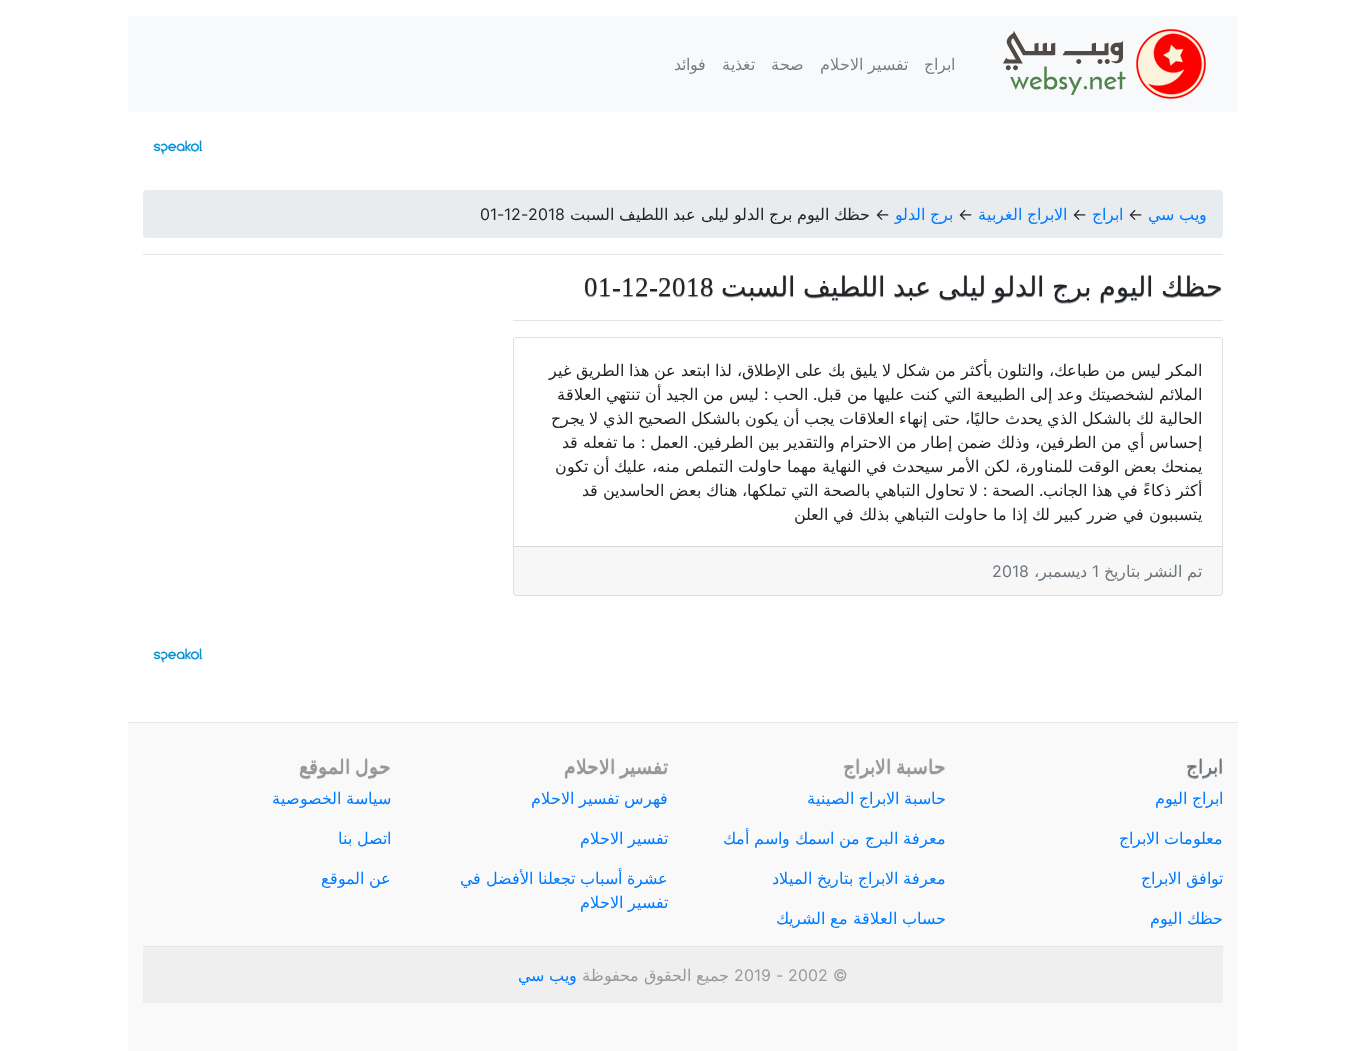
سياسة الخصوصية (331, 798)
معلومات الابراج (1171, 838)
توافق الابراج (1182, 878)
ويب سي (1177, 214)
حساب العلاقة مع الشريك (861, 918)
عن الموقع (356, 878)
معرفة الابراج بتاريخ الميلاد (859, 878)
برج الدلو (924, 214)
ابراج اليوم (1189, 798)
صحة (787, 64)
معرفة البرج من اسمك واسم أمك (834, 838)
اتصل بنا (364, 838)
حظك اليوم (1186, 918)
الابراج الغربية (1022, 214)
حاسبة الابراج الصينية (876, 798)
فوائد (690, 64)
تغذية (738, 64)
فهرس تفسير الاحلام (599, 798)
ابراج (939, 64)
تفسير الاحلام (864, 64)
